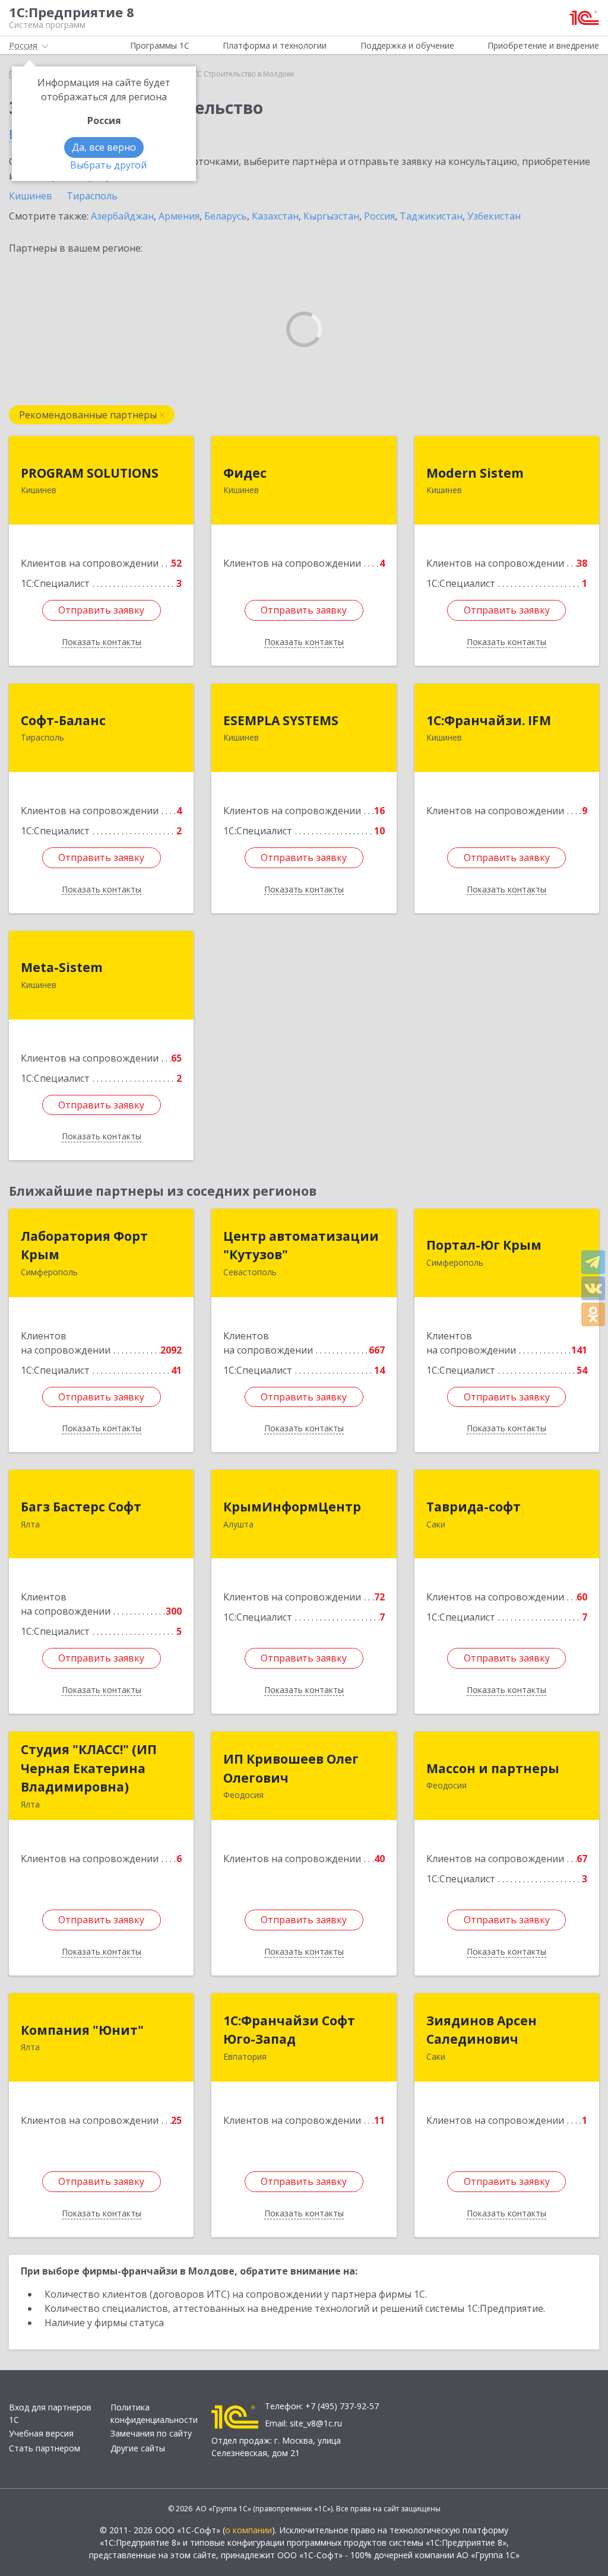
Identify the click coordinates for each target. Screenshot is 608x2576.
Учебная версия (41, 2433)
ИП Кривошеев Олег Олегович (291, 1768)
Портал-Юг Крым (484, 1245)
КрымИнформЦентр (292, 1507)
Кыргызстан (331, 216)
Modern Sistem (475, 473)
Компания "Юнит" (82, 2030)
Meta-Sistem (62, 967)
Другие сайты (138, 2448)
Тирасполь (92, 196)
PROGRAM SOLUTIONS (90, 473)
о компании (248, 2530)
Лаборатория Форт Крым (84, 1246)
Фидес (245, 473)
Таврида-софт (474, 1507)
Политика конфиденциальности (154, 2413)
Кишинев (31, 196)
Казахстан (275, 216)
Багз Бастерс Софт (81, 1507)
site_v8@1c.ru (316, 2423)
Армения (179, 216)
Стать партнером (45, 2448)
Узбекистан (494, 216)
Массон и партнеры (493, 1768)
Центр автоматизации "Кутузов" (301, 1246)
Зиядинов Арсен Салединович (482, 2030)
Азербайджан (122, 216)
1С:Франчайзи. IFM (489, 720)
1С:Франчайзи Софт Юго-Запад (289, 2030)
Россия (379, 216)
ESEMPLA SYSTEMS (281, 720)
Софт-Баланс (63, 720)
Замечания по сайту (151, 2433)
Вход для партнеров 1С (50, 2413)
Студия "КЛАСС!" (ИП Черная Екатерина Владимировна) (89, 1768)
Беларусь (226, 216)
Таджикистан (431, 216)
